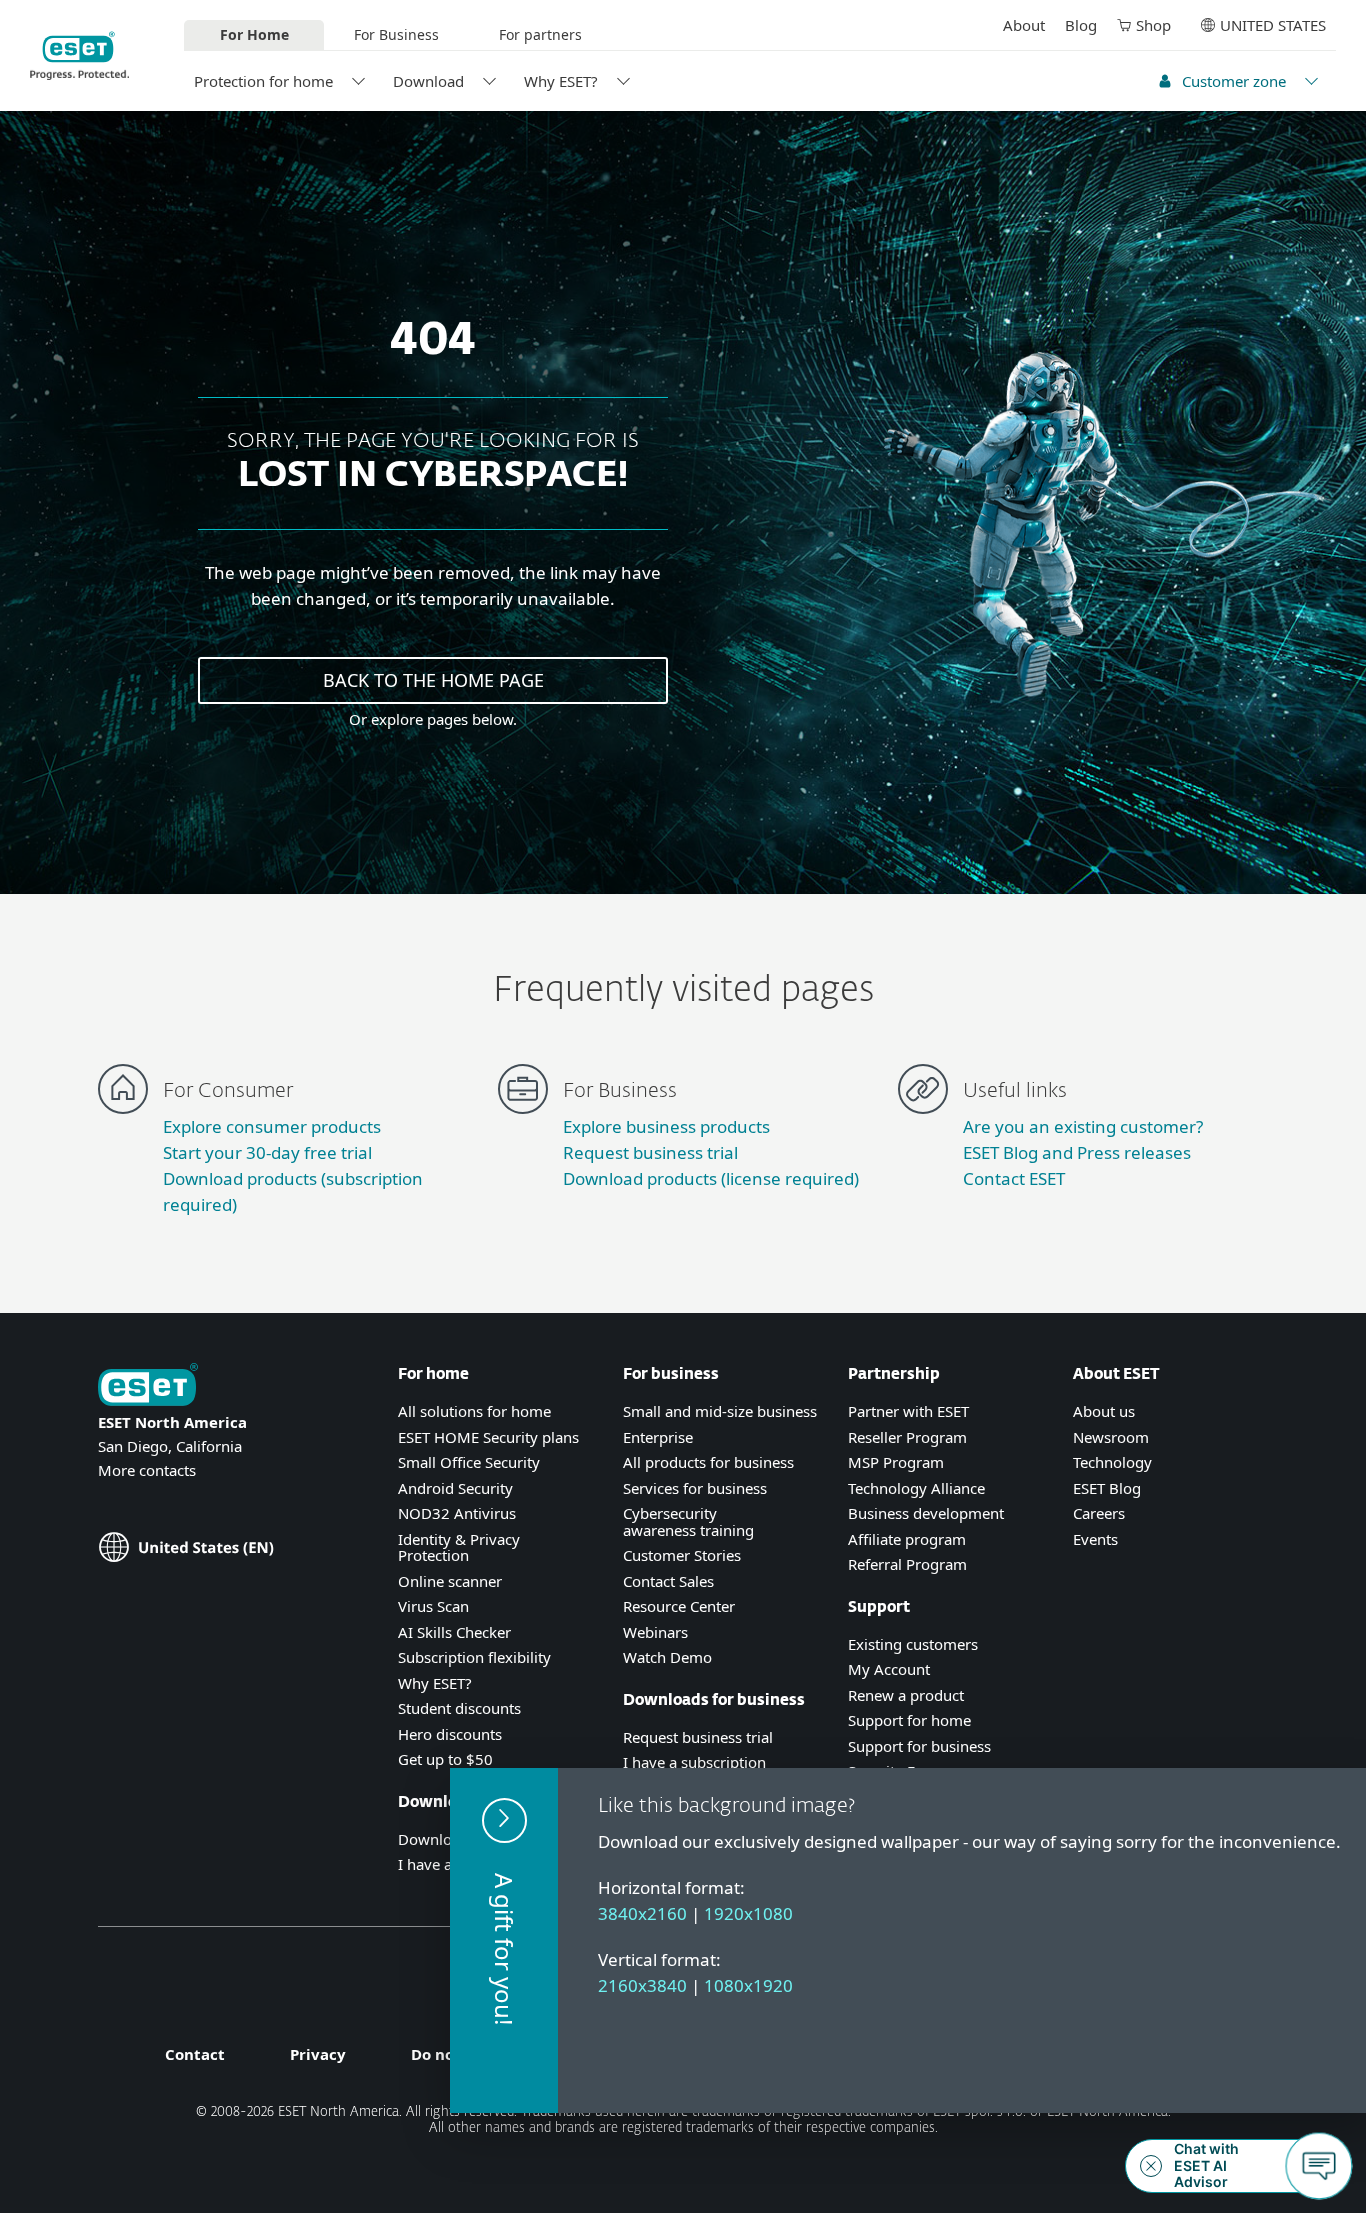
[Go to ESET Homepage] (79, 55)
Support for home (909, 1720)
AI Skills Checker (454, 1632)
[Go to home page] (148, 1386)
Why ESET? (561, 81)
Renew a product (906, 1695)
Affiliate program (907, 1539)
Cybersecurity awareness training (688, 1521)
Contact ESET (1014, 1178)
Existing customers (913, 1644)
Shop (1153, 25)
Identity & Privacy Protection (459, 1547)
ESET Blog (1107, 1488)
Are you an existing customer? (1083, 1126)
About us (1104, 1411)
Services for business (695, 1488)
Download (428, 81)
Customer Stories (682, 1555)
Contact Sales (668, 1581)
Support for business (919, 1746)
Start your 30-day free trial (267, 1152)
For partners (540, 34)
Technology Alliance (916, 1488)
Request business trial (650, 1152)
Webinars (655, 1632)
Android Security (455, 1488)
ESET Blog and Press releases (1077, 1152)
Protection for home (263, 81)
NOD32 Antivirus (457, 1513)
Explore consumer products (272, 1126)
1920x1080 (748, 1913)
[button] (504, 1940)
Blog (1081, 25)
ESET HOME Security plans (488, 1437)
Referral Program (907, 1564)
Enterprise (658, 1437)
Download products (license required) (711, 1178)
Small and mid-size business (720, 1411)
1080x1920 (748, 1985)
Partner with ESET (908, 1411)
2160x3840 (642, 1985)
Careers (1099, 1513)
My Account (889, 1669)
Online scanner (450, 1581)
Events (1095, 1539)
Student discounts (459, 1708)
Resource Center (679, 1606)
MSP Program (896, 1462)
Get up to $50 (445, 1759)
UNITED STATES (1273, 25)
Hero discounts (450, 1734)
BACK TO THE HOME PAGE (433, 680)
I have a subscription (694, 1762)
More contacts (147, 1470)
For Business (396, 34)
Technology (1112, 1462)
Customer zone (1234, 81)
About (1024, 25)
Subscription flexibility (474, 1657)
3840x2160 (642, 1913)
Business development (926, 1513)
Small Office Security (469, 1462)
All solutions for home (474, 1411)
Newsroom (1111, 1437)
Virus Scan (433, 1606)
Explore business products (666, 1126)
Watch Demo (667, 1657)
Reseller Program (907, 1437)
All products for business (708, 1462)
